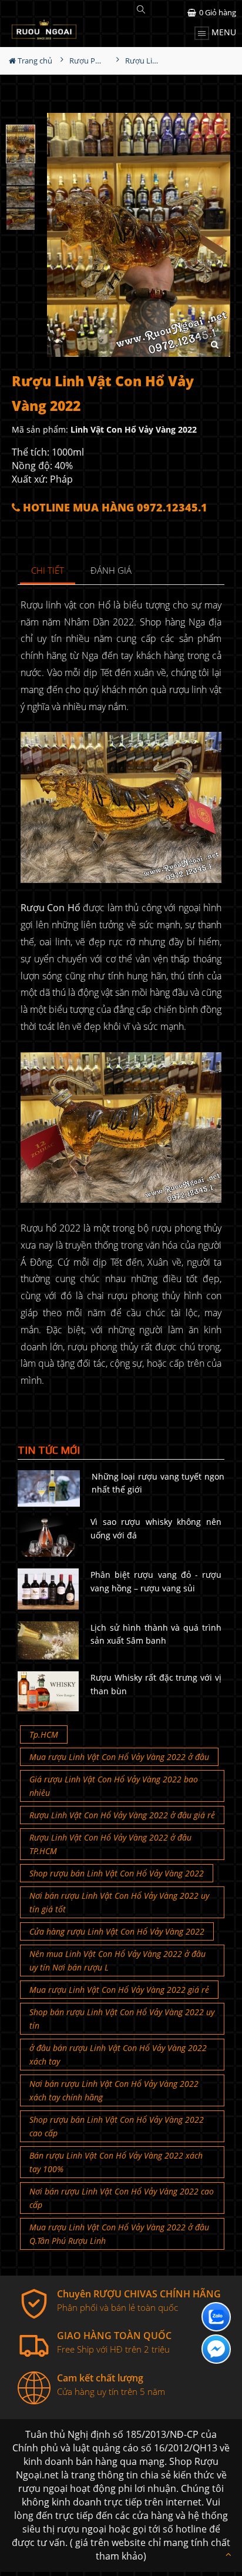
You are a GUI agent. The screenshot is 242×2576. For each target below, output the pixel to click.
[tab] (48, 571)
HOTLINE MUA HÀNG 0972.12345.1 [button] (114, 508)
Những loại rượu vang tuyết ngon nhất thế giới (158, 1483)
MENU (223, 32)
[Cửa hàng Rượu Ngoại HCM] (44, 29)
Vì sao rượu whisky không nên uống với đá (156, 1528)
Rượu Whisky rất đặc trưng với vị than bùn (156, 1684)
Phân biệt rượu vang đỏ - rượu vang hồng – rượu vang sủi (156, 1581)
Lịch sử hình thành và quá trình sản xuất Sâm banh (156, 1634)
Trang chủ (34, 61)
